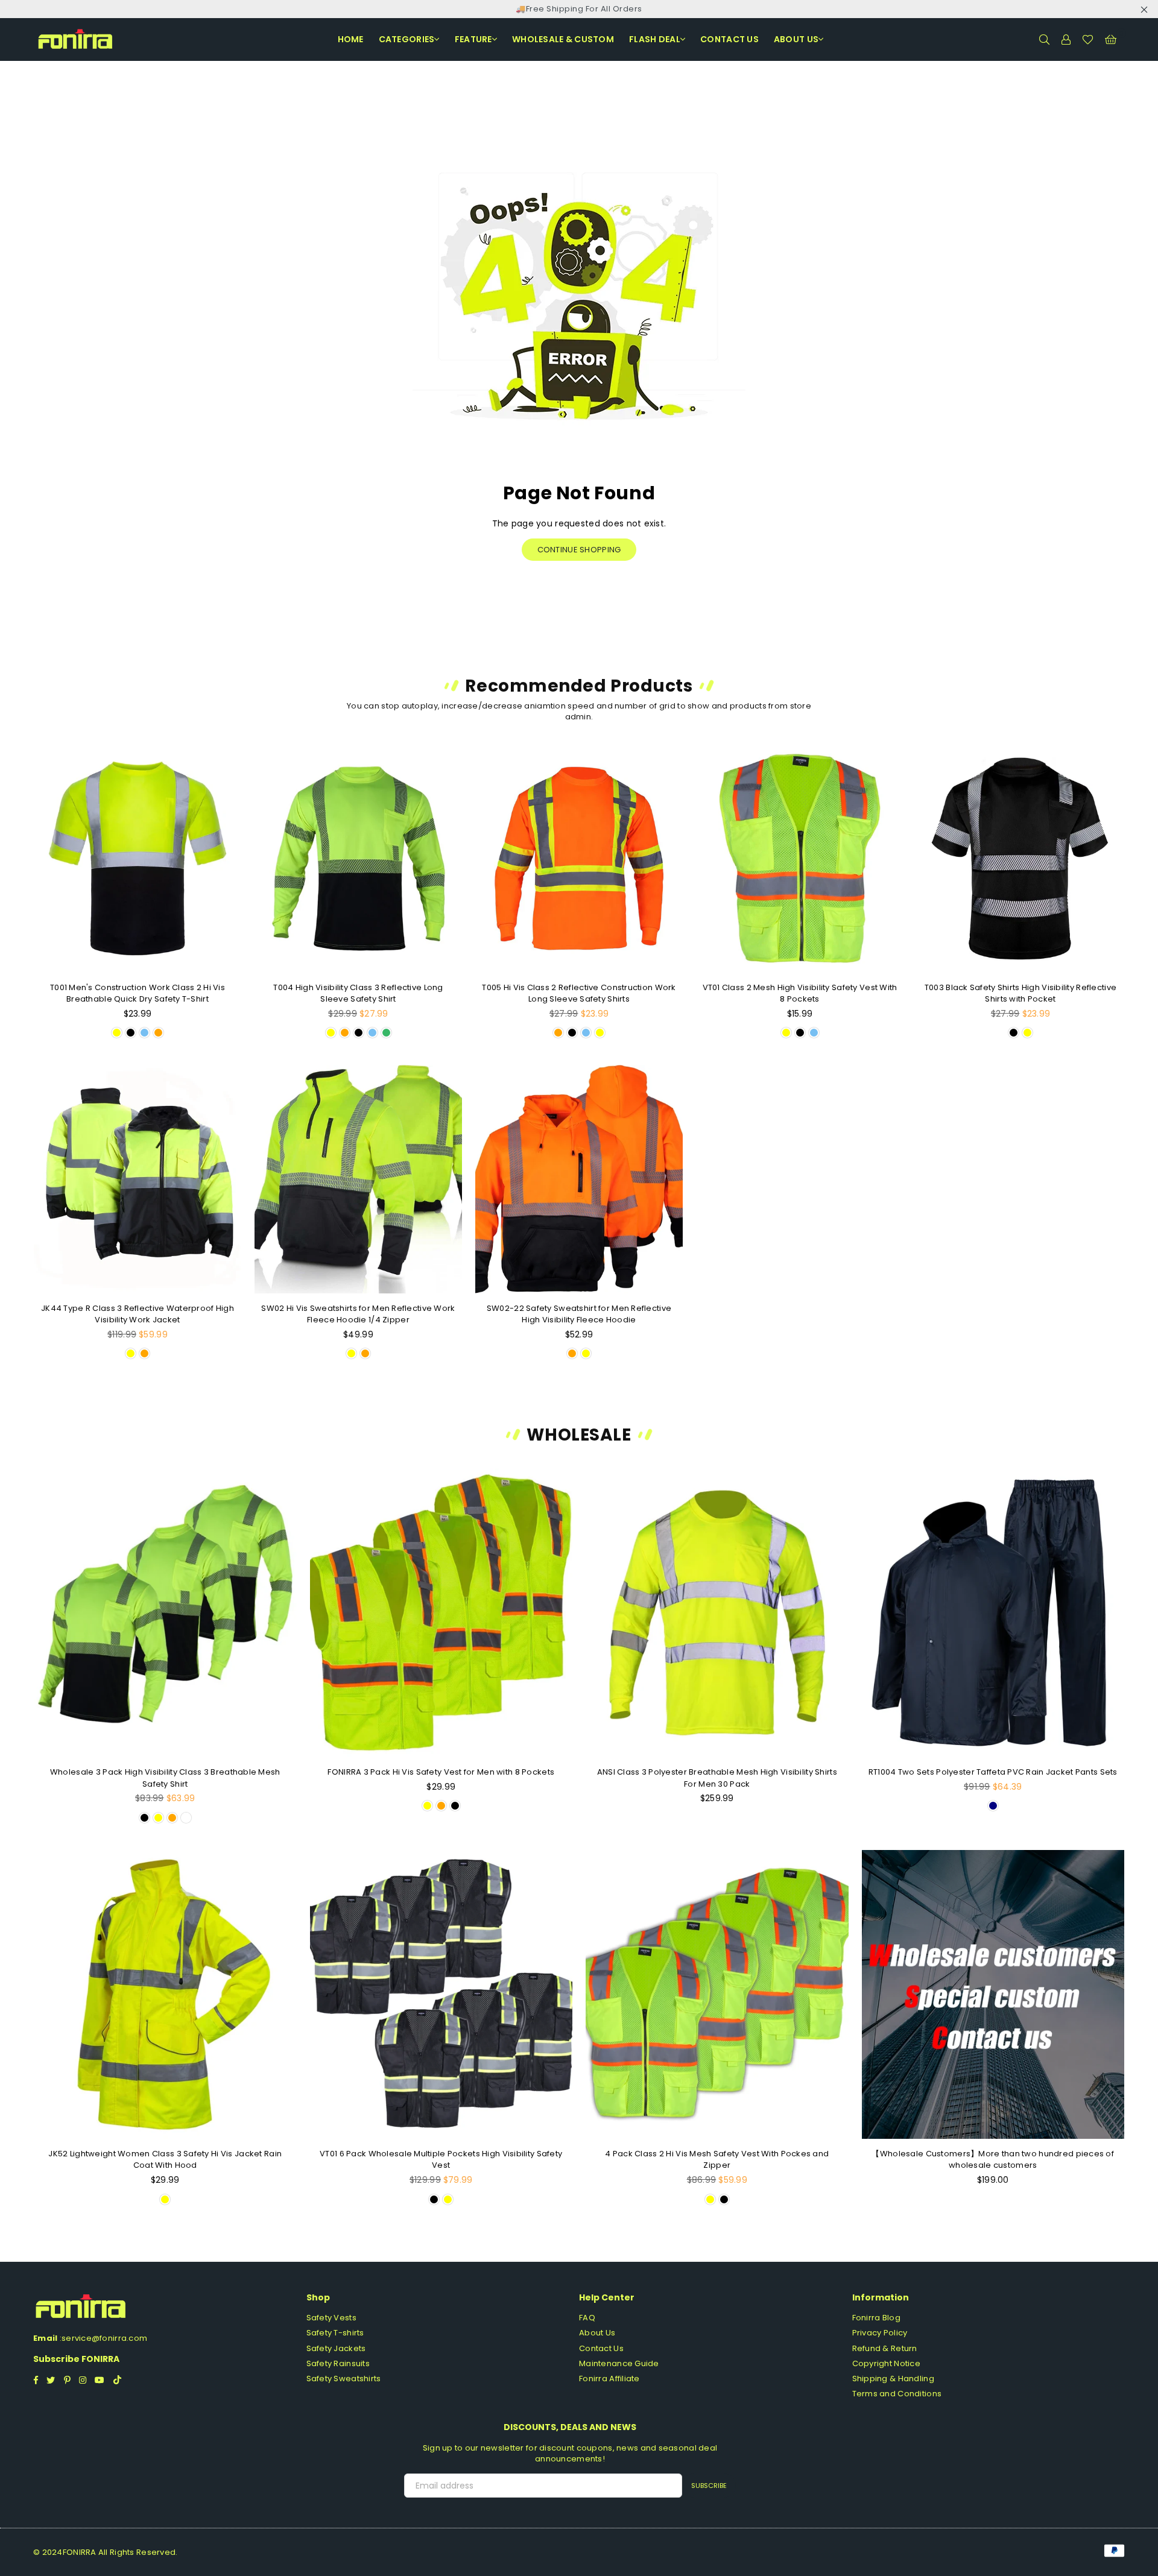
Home (351, 39)
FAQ (587, 2318)
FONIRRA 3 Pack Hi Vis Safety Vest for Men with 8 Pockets (441, 1772)
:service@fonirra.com (102, 2338)
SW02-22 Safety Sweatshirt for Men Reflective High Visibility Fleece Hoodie (579, 1314)
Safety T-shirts (335, 2333)
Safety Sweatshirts (344, 2379)
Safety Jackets (336, 2348)
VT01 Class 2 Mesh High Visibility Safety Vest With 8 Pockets (800, 993)
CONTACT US (729, 39)
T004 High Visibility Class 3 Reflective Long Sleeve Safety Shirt (358, 993)
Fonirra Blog (876, 2318)
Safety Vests (331, 2318)
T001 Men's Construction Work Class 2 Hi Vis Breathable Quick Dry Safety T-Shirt (138, 993)
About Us (796, 39)
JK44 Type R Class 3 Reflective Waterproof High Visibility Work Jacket (138, 1314)
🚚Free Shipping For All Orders (579, 9)
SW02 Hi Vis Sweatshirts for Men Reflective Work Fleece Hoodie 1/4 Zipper (358, 1314)
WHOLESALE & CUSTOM (563, 39)
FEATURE (473, 39)
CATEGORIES (407, 39)
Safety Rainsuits (338, 2363)
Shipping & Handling (893, 2379)
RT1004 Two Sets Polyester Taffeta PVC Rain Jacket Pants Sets (993, 1772)
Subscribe (709, 2486)
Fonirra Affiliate (609, 2379)
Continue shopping (579, 550)
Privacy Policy (880, 2333)
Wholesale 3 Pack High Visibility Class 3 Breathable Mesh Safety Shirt (165, 1778)
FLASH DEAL (655, 39)
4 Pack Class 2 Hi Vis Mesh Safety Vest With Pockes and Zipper (717, 2160)
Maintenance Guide (619, 2363)
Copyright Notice (886, 2363)
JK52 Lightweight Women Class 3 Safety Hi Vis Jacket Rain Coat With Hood (165, 2160)
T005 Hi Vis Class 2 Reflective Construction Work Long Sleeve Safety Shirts (579, 993)
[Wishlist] (1088, 39)
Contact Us (601, 2348)
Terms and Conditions (897, 2394)
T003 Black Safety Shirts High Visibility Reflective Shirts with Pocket (1020, 993)
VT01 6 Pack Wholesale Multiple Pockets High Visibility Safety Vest (441, 2160)
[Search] (1044, 39)
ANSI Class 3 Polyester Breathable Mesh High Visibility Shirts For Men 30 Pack (717, 1778)
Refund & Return (885, 2348)
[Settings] (1066, 39)
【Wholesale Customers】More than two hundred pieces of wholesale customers (993, 2160)
